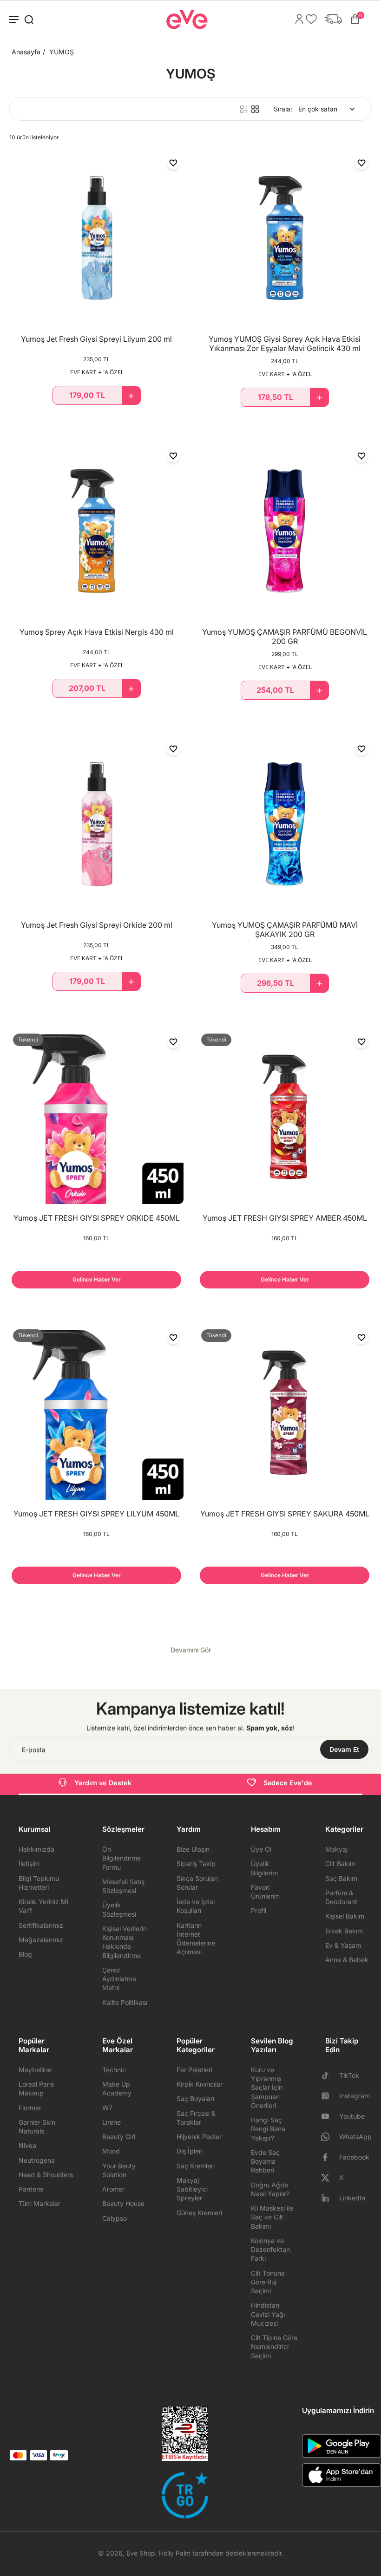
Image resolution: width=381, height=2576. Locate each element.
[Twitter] (329, 2178)
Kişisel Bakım (345, 1916)
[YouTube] (329, 2116)
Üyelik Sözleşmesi (119, 1909)
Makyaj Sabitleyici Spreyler (192, 2189)
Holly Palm (175, 2553)
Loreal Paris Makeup (36, 2088)
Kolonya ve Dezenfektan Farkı (270, 2250)
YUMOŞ (62, 52)
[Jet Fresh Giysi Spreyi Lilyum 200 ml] (96, 238)
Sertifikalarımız (41, 1925)
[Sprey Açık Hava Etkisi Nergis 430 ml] (96, 531)
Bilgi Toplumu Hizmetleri (39, 1883)
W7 (107, 2108)
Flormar (30, 2108)
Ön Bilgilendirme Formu (122, 1858)
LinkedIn (352, 2198)
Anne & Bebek (347, 1960)
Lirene (112, 2122)
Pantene (31, 2189)
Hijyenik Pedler (199, 2137)
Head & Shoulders (46, 2175)
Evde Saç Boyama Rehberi (265, 2161)
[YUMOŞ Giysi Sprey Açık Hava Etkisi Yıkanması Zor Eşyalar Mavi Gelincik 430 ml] (285, 238)
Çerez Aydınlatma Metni (119, 1979)
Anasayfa (26, 52)
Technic (114, 2070)
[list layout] (244, 109)
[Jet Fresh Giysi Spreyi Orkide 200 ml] (96, 824)
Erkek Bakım (344, 1931)
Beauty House (123, 2203)
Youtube (352, 2116)
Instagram (355, 2096)
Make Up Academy (117, 2088)
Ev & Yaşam (343, 1945)
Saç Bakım (341, 1878)
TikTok (349, 2075)
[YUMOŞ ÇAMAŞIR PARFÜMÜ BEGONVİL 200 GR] (285, 531)
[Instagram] (329, 2096)
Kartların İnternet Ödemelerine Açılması (196, 1939)
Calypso (115, 2218)
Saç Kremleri (196, 2166)
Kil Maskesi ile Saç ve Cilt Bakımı (272, 2217)
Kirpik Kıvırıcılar (200, 2084)
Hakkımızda (36, 1849)
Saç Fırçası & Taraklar (196, 2118)
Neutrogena (37, 2160)
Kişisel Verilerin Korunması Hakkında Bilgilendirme (125, 1942)
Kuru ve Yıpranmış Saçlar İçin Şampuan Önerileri (267, 2088)
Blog (25, 1954)
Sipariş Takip (196, 1864)
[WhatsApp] (329, 2137)
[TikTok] (329, 2075)
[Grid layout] (255, 109)
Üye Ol (261, 1849)
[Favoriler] (309, 19)
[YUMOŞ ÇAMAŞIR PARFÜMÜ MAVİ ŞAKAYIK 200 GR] (285, 824)
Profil (259, 1910)
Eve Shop (141, 2553)
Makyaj (336, 1849)
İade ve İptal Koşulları (196, 1906)
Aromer (113, 2189)
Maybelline (35, 2070)
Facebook (354, 2157)
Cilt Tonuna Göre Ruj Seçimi (268, 2282)
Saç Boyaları (195, 2098)
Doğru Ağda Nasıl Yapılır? (270, 2189)
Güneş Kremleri (199, 2213)
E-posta (34, 1749)
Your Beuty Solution (119, 2170)
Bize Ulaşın (193, 1849)
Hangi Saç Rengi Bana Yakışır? (268, 2129)
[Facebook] (329, 2157)
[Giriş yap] (297, 19)
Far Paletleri (194, 2070)
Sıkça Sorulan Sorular (197, 1883)
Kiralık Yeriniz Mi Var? (43, 1906)
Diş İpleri (190, 2151)
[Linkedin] (329, 2198)
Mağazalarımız (41, 1940)
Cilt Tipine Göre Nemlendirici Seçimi (274, 2347)
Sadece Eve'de (288, 1783)
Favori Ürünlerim (265, 1892)
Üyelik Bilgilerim (264, 1868)
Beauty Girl (119, 2137)
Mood (111, 2151)
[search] (29, 19)
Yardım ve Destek (103, 1783)
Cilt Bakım (340, 1864)
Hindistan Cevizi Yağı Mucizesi (268, 2314)
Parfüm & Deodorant (341, 1897)
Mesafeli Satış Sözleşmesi (123, 1886)
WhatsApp (355, 2137)
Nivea (27, 2145)
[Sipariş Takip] (331, 19)
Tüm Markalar (39, 2203)
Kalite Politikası (125, 2002)
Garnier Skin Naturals (37, 2127)
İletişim (29, 1864)
